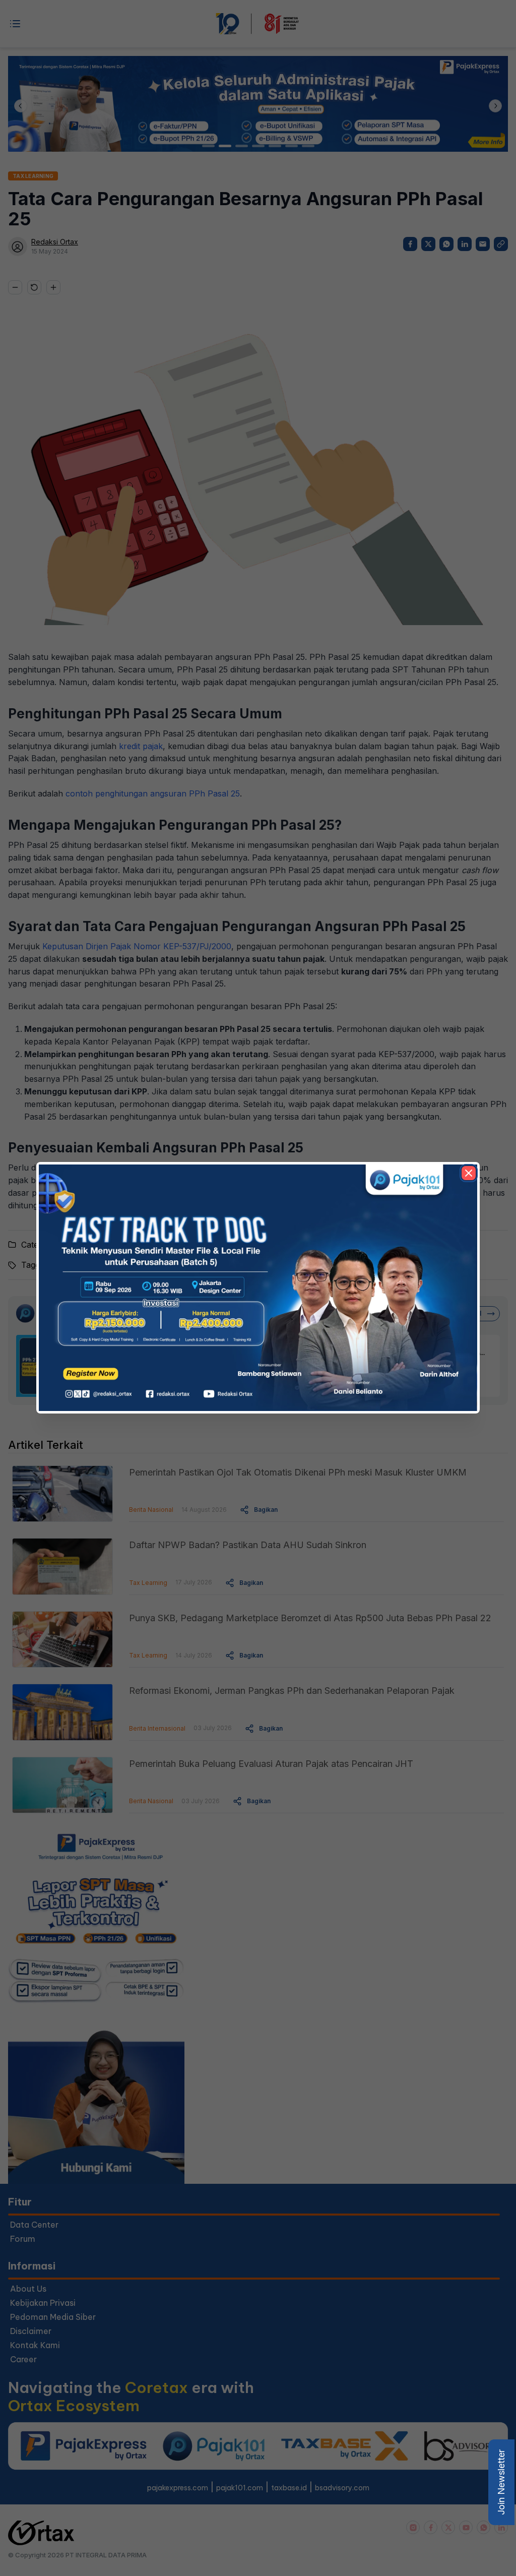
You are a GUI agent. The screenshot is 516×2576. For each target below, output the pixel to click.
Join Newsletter (501, 2482)
